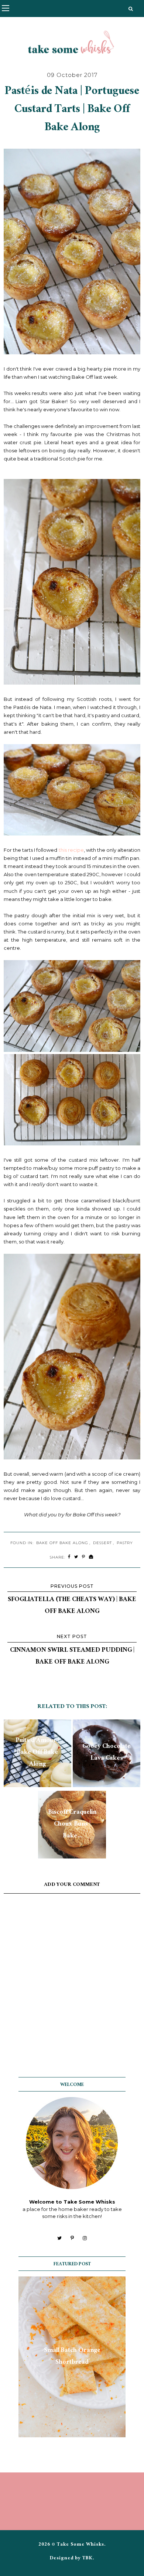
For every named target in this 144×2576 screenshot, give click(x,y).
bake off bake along (62, 1543)
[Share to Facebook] (69, 1557)
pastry (125, 1543)
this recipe (71, 850)
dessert (102, 1543)
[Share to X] (76, 1557)
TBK (88, 2559)
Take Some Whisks (80, 2545)
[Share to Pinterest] (84, 1557)
